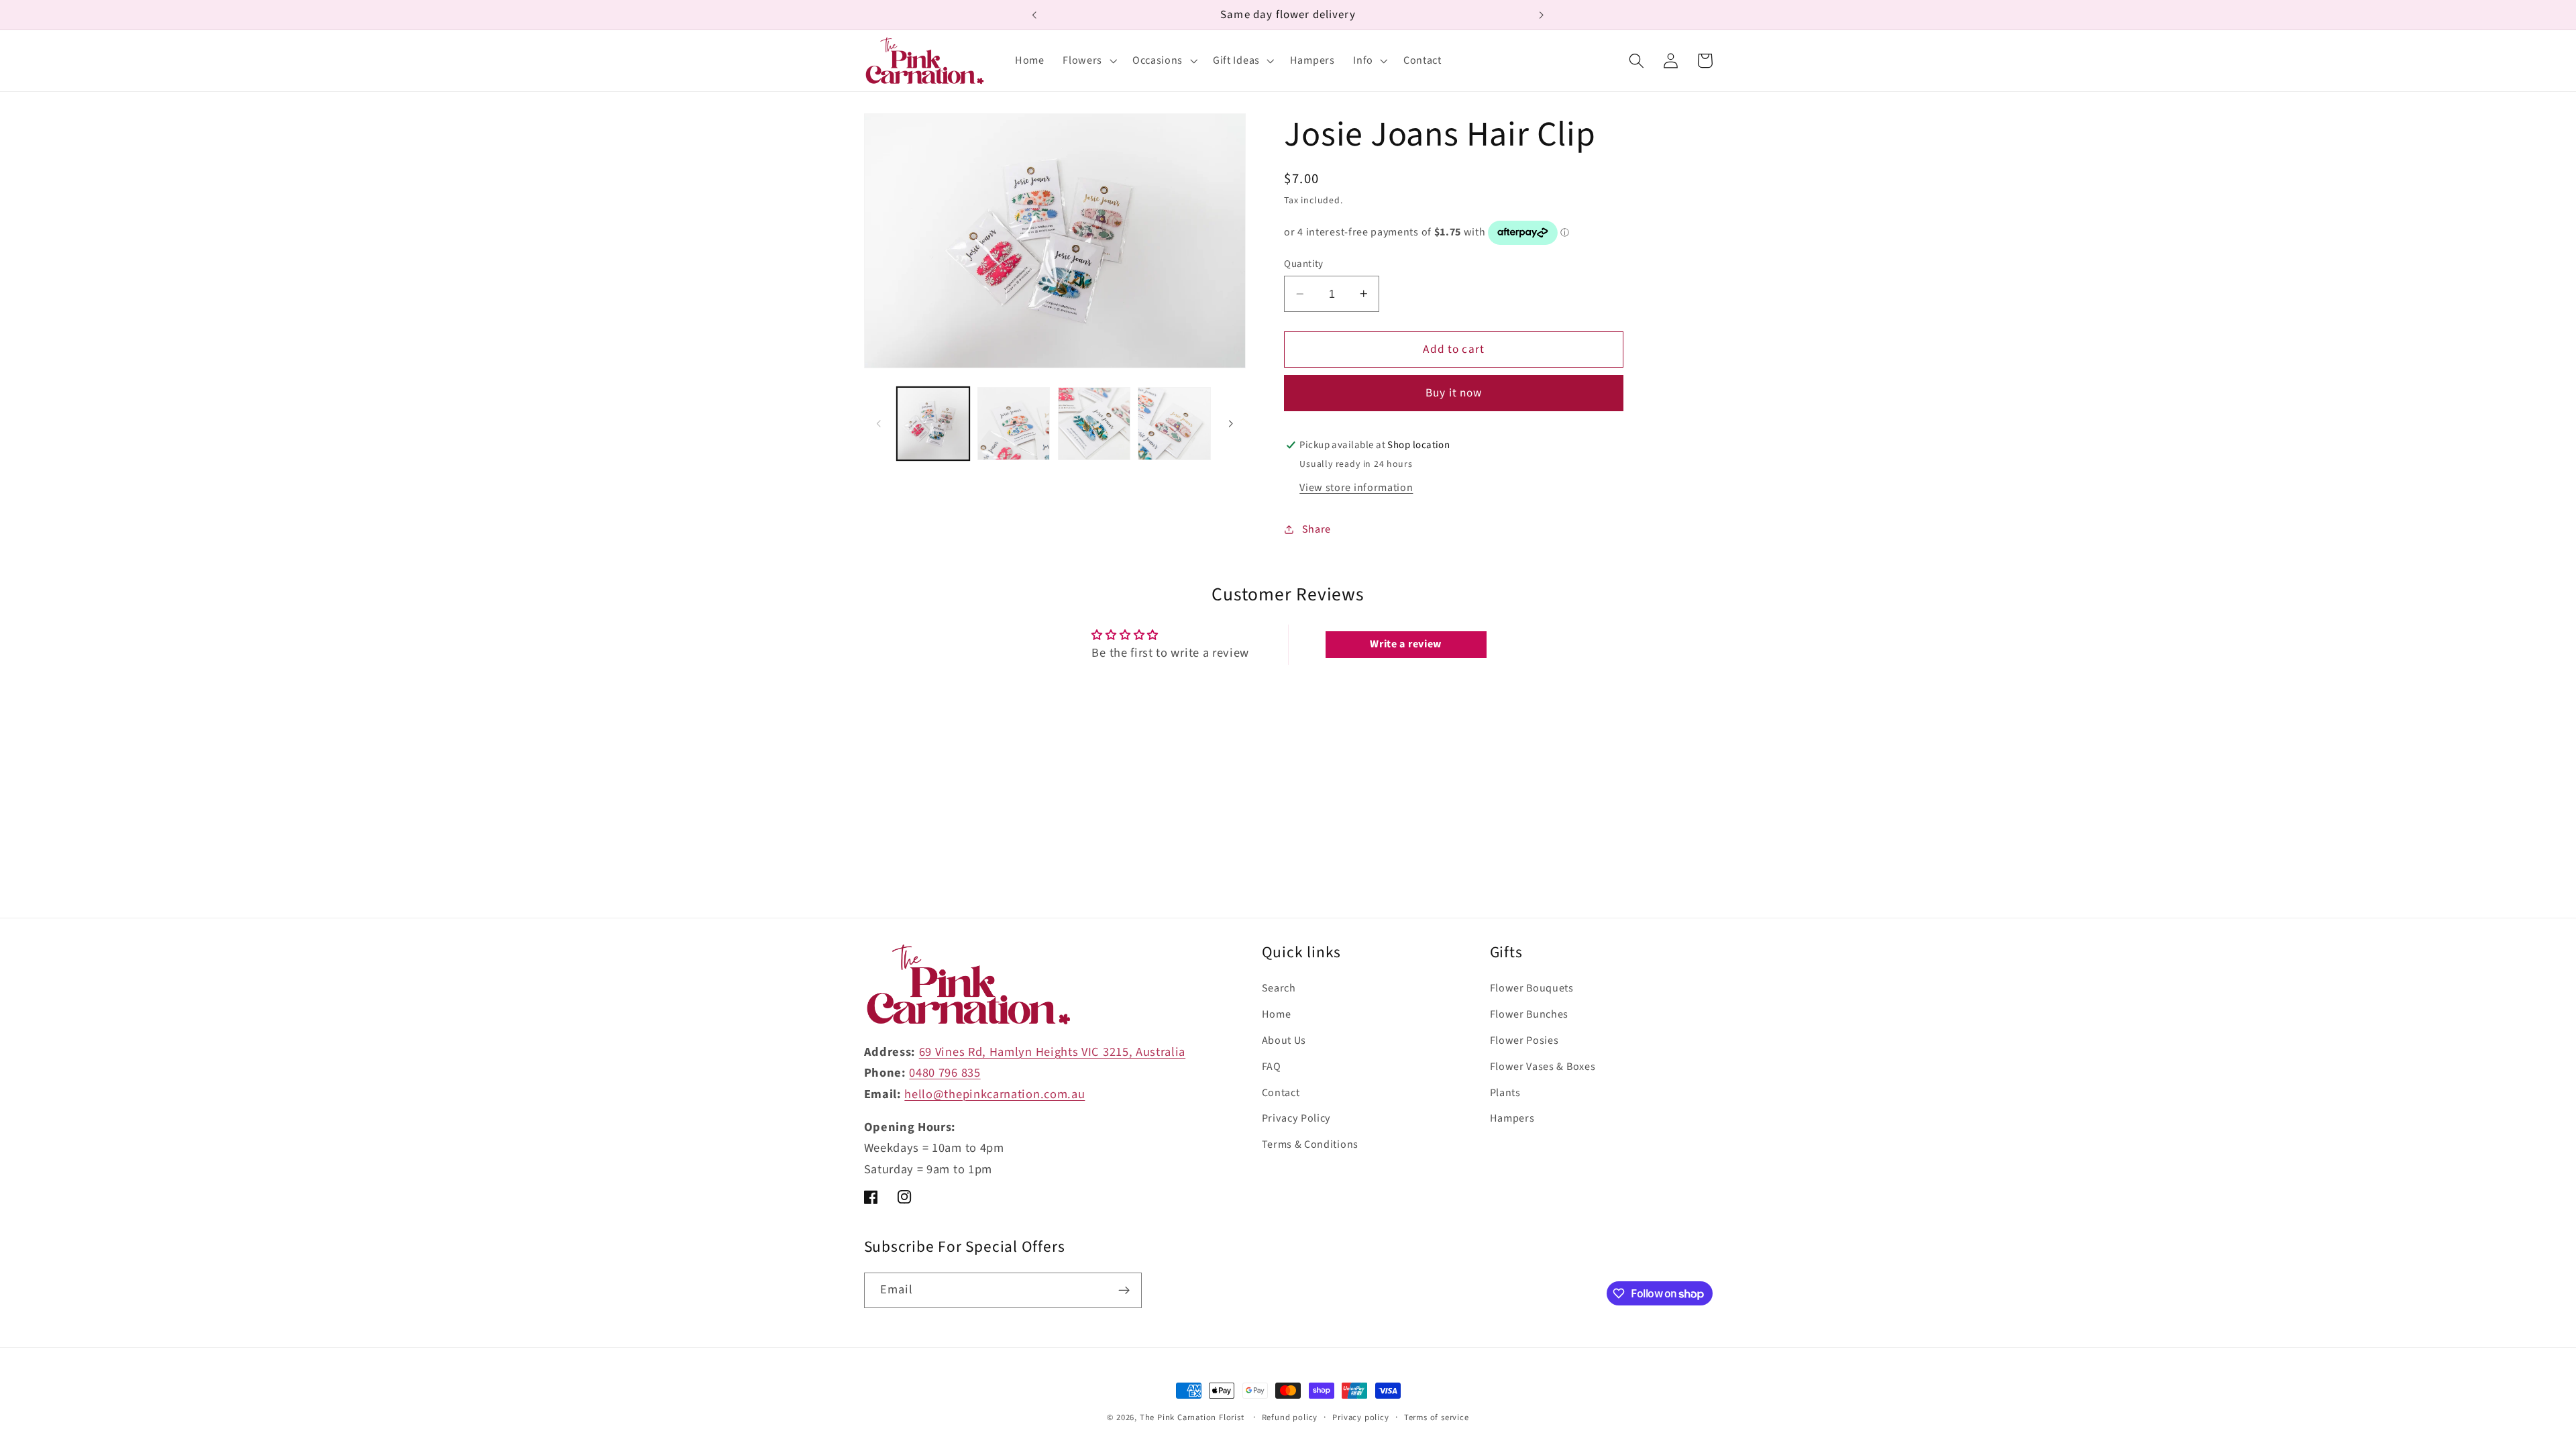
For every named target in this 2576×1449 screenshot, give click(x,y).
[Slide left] (879, 424)
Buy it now (1454, 393)
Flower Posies (1524, 1040)
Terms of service (1437, 1417)
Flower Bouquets (1532, 988)
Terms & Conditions (1310, 1144)
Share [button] (1317, 529)
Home (1277, 1014)
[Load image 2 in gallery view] (1014, 423)
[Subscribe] (1124, 1291)
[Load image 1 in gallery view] (933, 423)
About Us (1284, 1040)
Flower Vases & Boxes (1543, 1067)
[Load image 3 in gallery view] (1094, 423)
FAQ (1272, 1067)
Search (1279, 988)
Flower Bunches (1529, 1014)
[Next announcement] (1542, 15)
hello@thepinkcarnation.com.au (995, 1094)
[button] (1088, 61)
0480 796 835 (945, 1073)
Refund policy (1290, 1417)
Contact (1281, 1093)
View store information (1356, 488)
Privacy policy (1360, 1417)
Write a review (1406, 644)
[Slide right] (1231, 424)
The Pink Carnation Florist (1192, 1417)
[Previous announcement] (1034, 15)
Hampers (1512, 1118)
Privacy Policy (1297, 1118)
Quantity (1304, 264)
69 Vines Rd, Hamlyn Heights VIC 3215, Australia (1052, 1052)
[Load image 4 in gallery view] (1174, 423)
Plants (1505, 1093)
